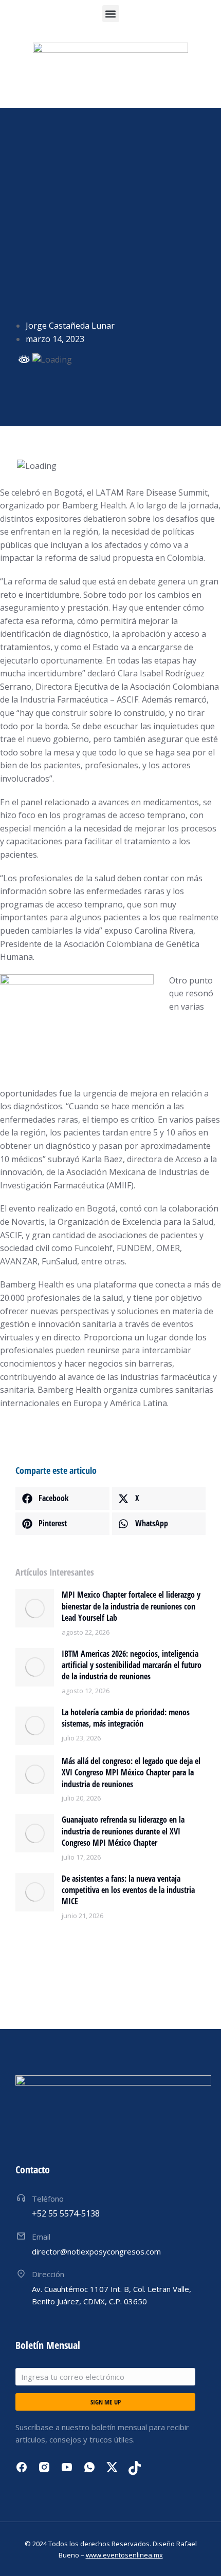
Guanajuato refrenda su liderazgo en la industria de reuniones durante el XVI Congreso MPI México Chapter (123, 1831)
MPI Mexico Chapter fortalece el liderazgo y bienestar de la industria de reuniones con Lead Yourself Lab (131, 1606)
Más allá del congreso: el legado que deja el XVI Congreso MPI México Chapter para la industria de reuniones (131, 1773)
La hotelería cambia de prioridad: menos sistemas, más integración (126, 1718)
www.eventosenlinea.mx (124, 2555)
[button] (111, 14)
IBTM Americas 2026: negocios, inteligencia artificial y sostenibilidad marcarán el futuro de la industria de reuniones (132, 1665)
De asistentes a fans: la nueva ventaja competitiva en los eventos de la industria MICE (128, 1890)
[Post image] (35, 1608)
